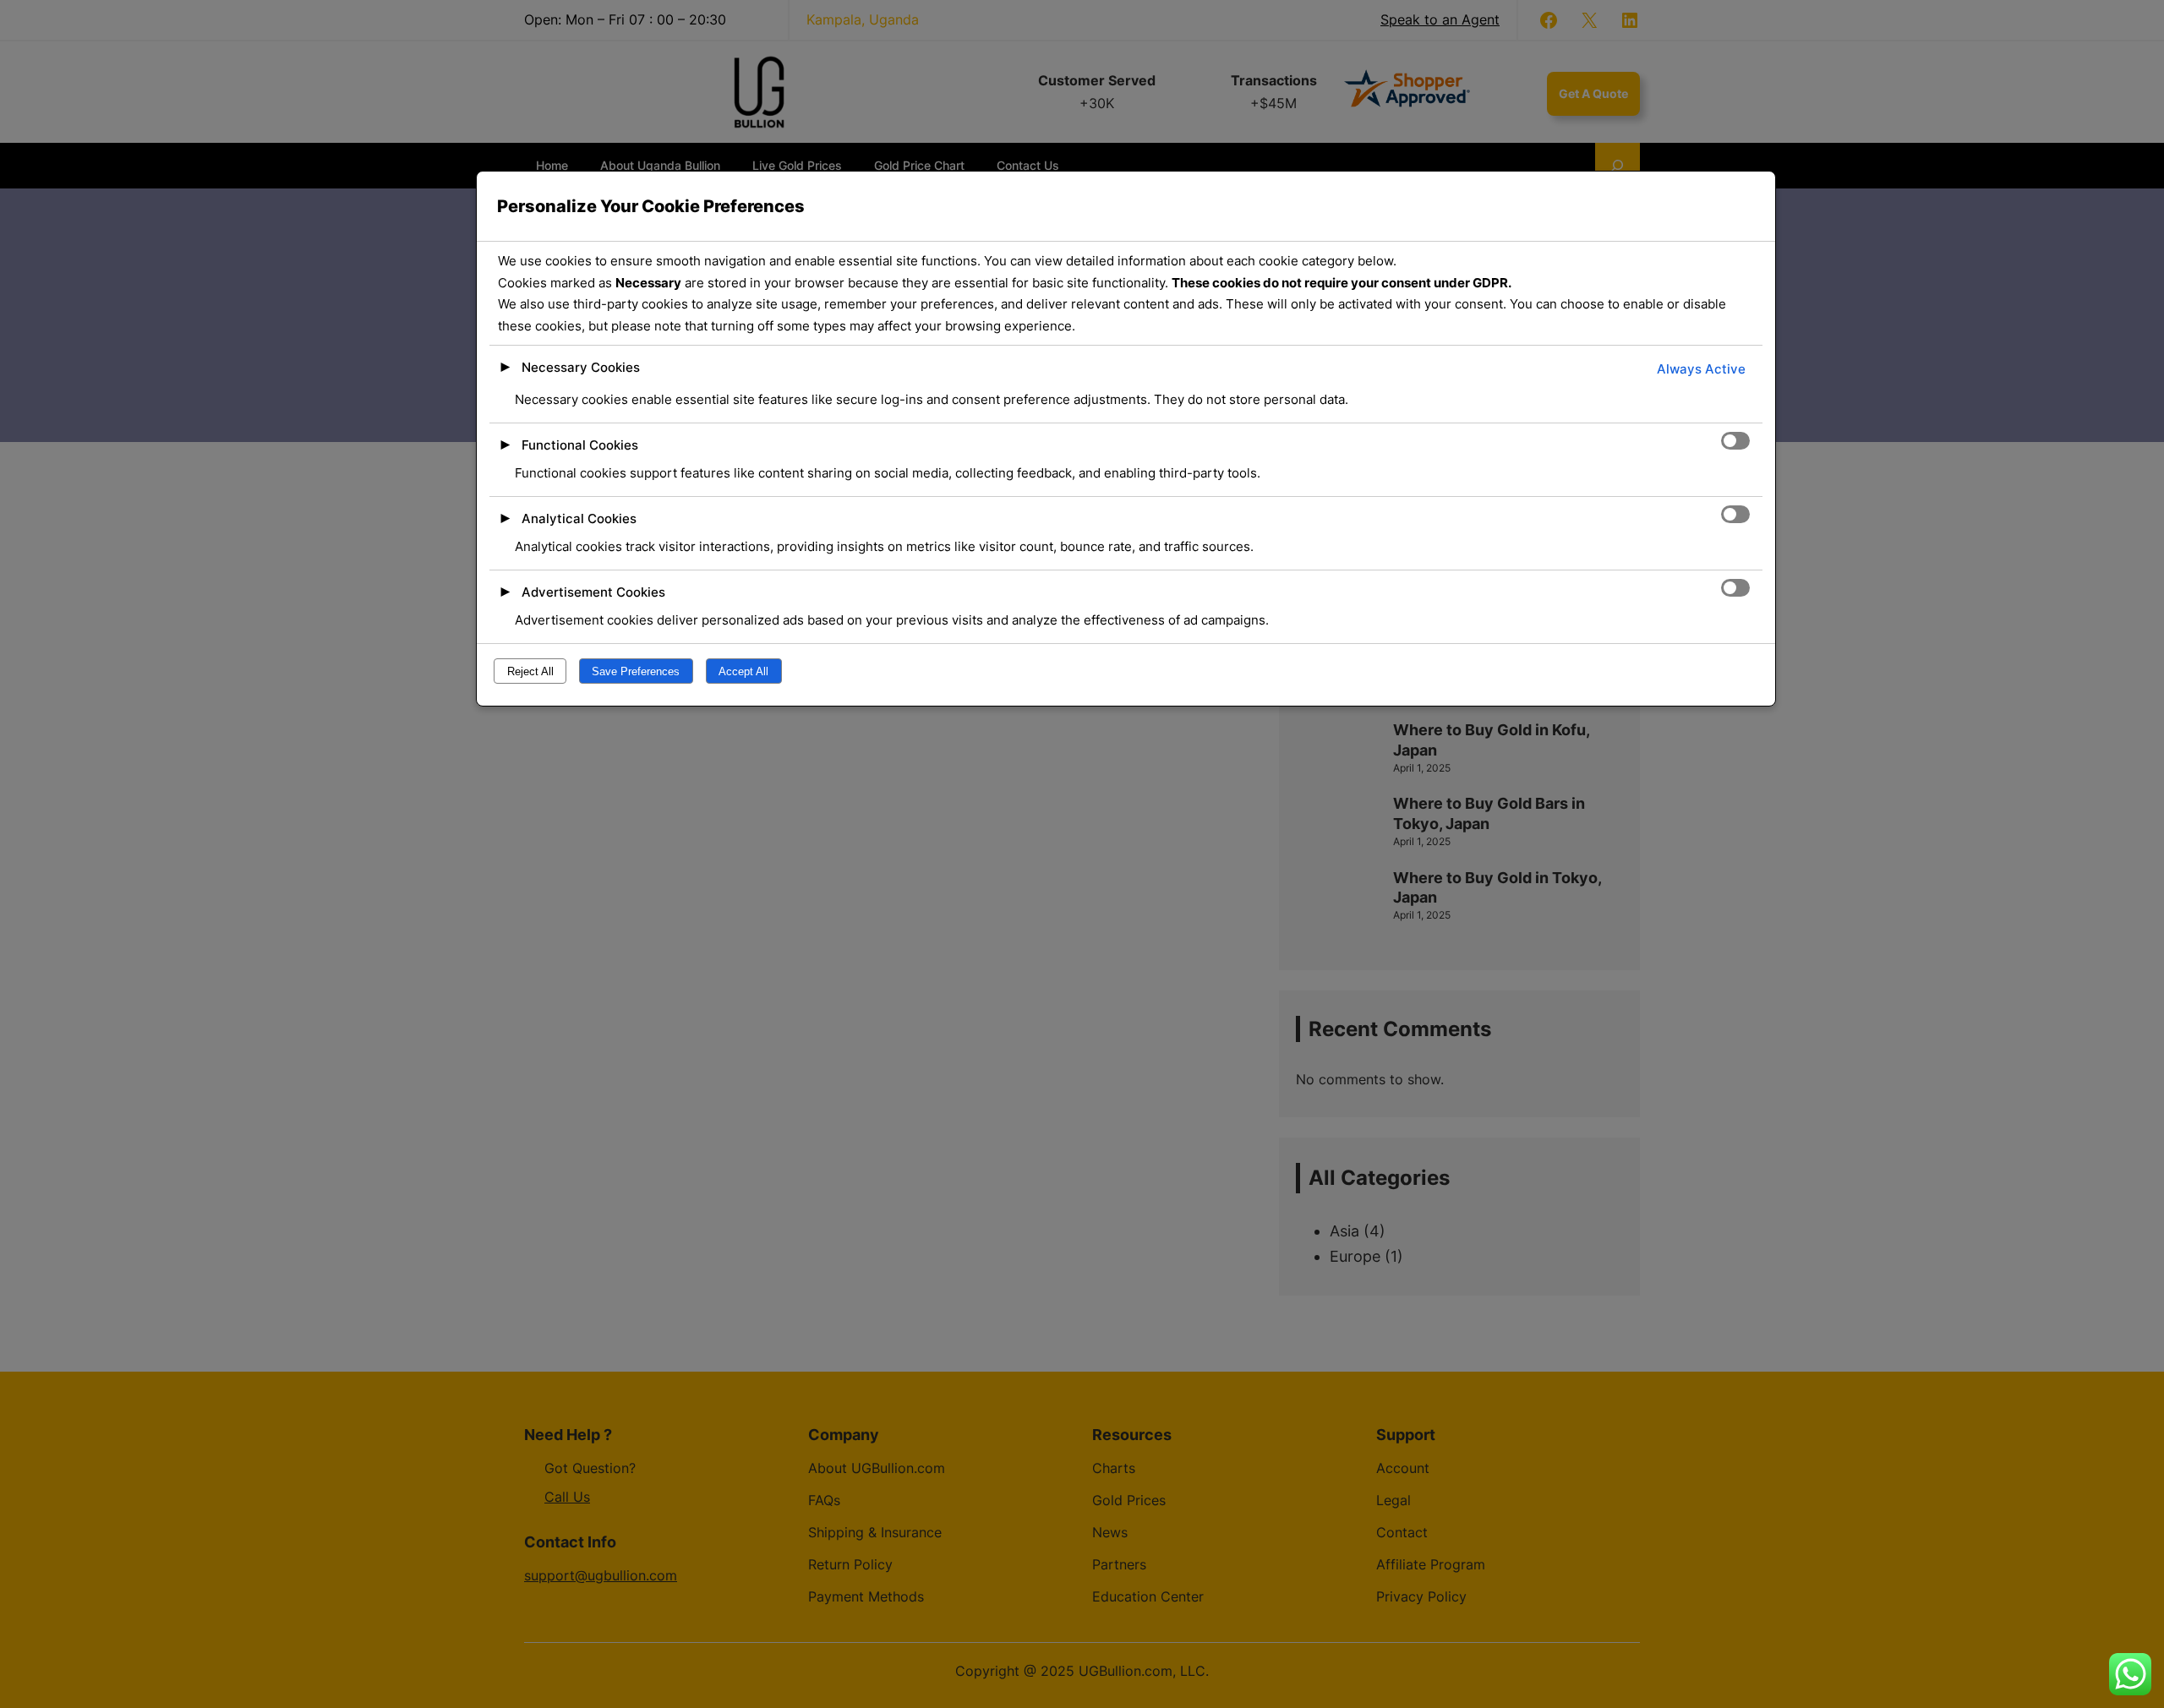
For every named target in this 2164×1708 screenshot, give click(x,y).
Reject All (530, 671)
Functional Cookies (580, 445)
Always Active (1701, 369)
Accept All (743, 671)
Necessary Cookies (581, 367)
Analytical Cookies (579, 518)
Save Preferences (636, 671)
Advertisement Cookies (593, 592)
